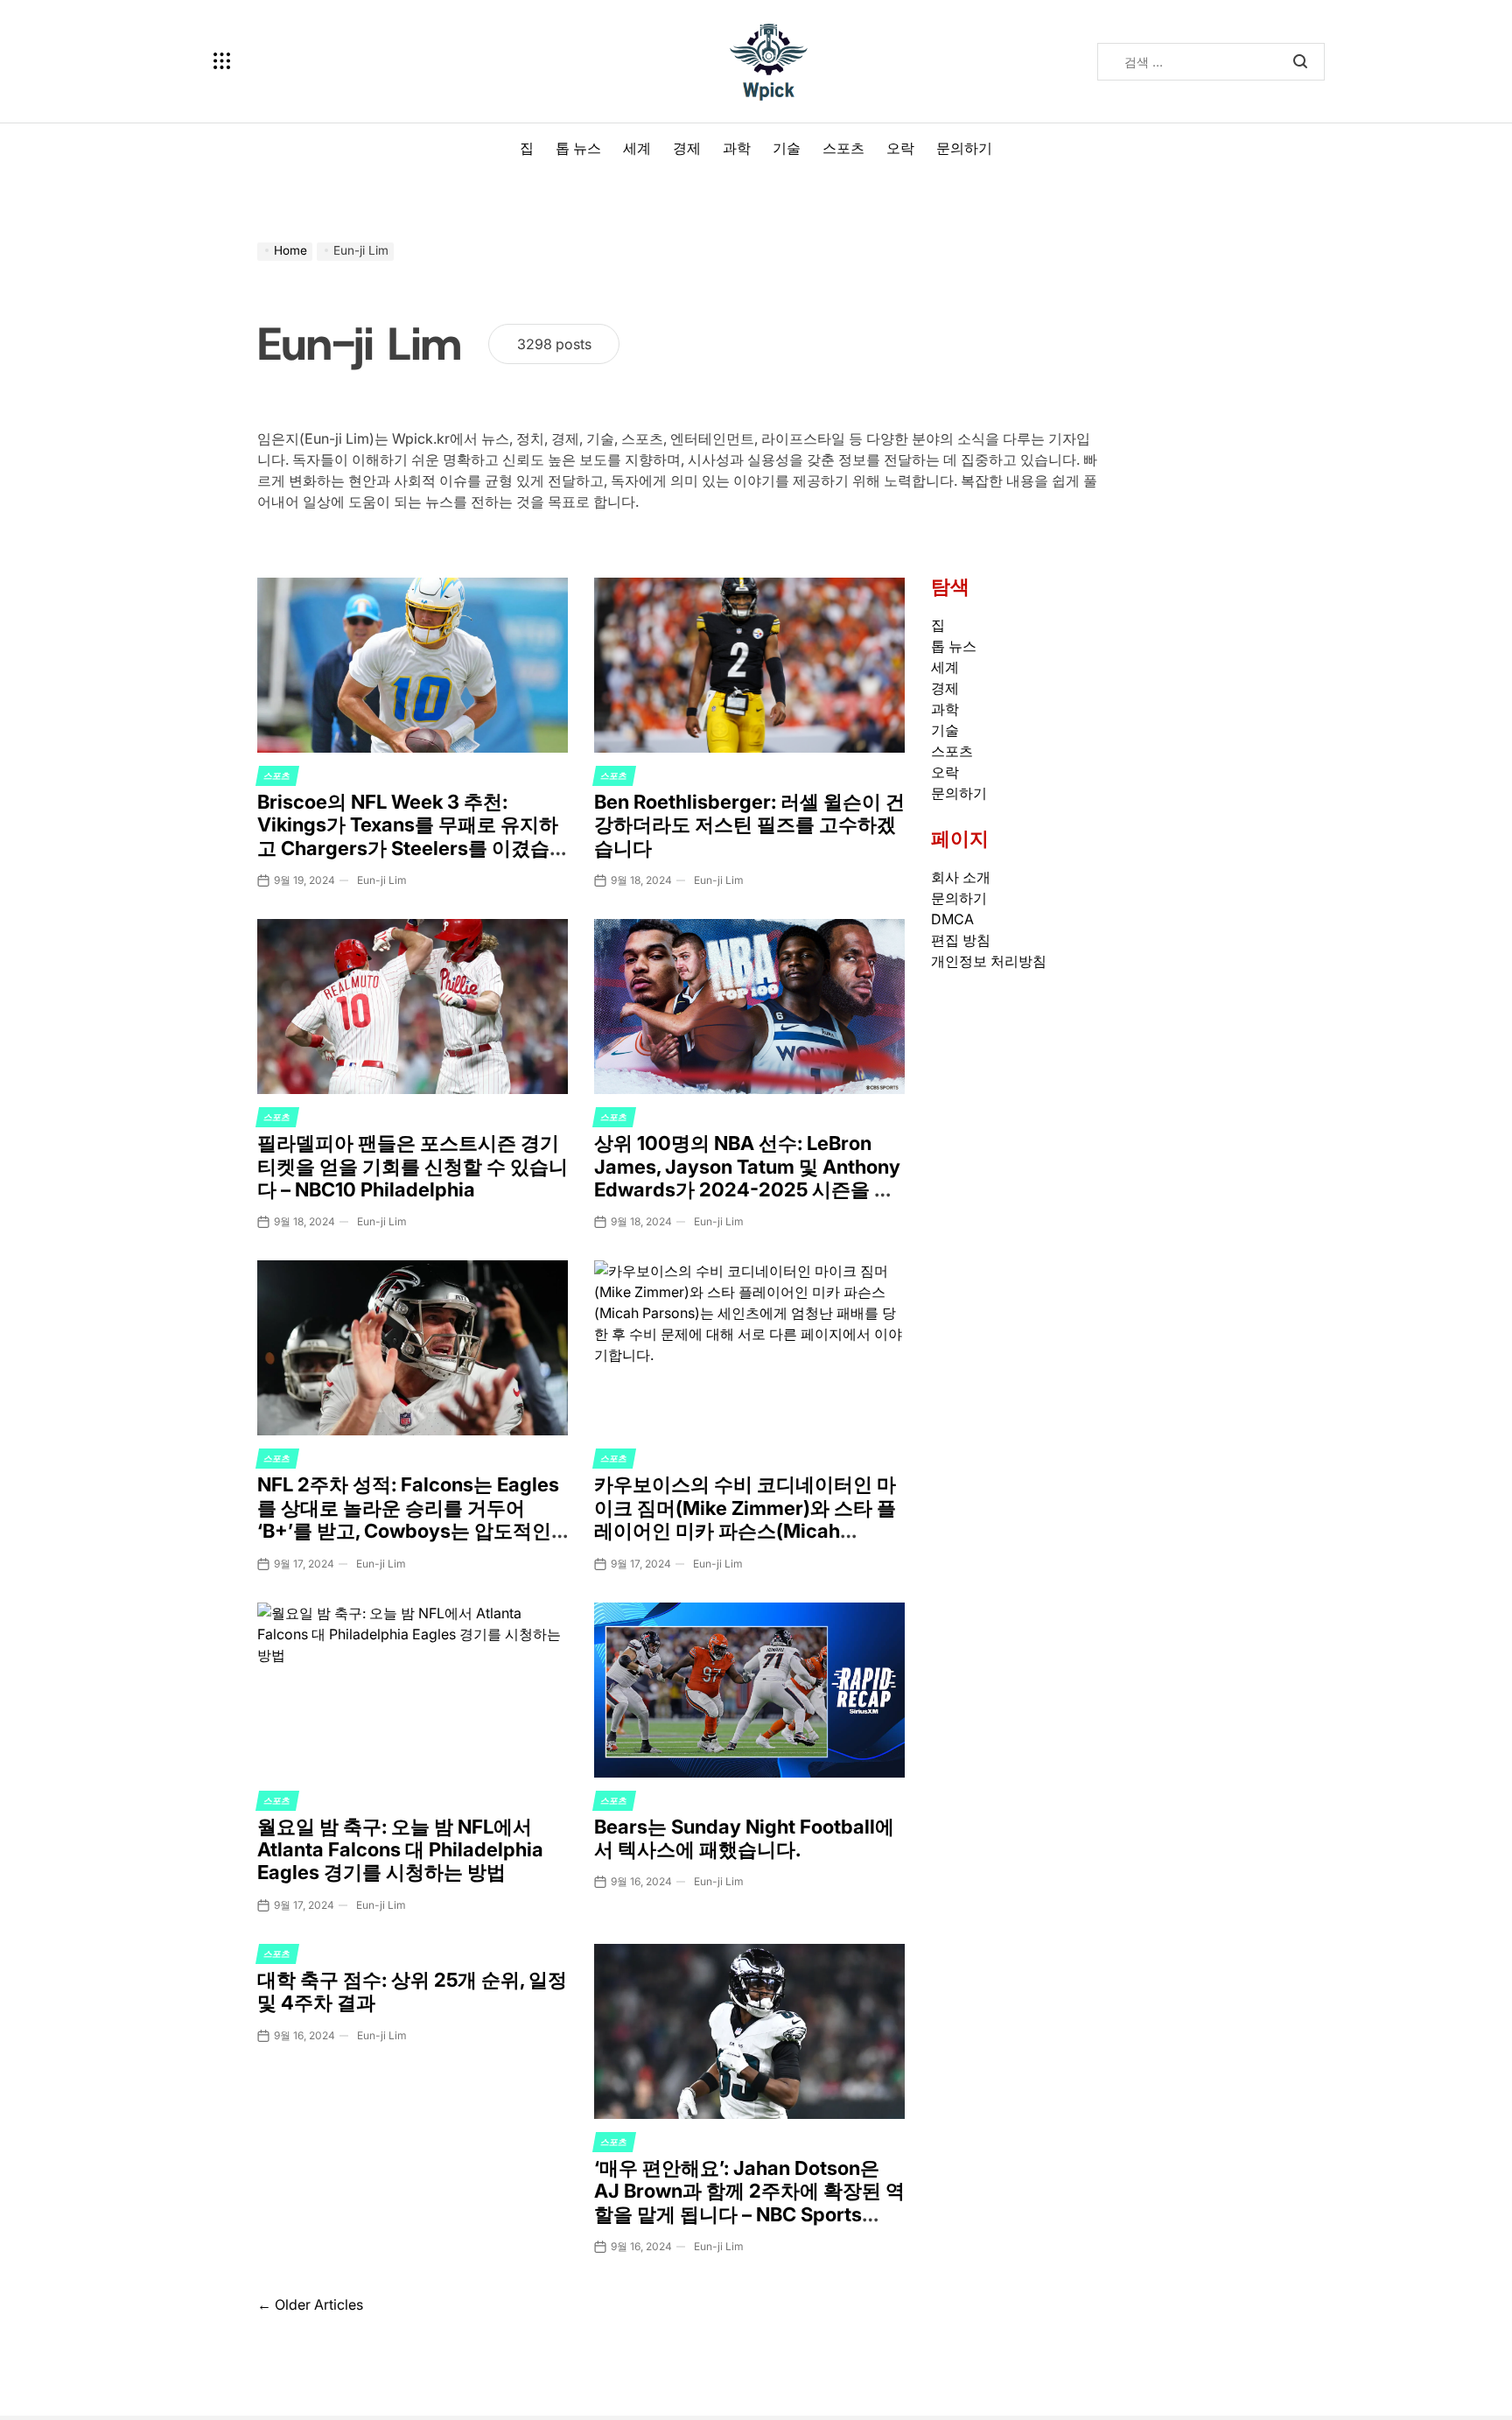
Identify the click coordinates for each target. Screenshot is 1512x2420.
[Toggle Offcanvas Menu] (222, 61)
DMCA (952, 919)
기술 (787, 148)
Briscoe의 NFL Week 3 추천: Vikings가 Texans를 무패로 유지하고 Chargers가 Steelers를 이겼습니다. (408, 836)
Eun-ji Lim (382, 880)
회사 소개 (961, 877)
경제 (687, 148)
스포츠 (843, 148)
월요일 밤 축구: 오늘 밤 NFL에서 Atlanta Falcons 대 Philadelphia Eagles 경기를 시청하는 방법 (400, 1850)
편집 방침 (961, 940)
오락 (900, 148)
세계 (637, 148)
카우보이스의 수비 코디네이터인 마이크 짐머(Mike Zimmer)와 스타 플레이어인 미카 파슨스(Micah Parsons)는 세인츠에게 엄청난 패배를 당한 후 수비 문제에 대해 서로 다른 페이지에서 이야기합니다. (748, 1542)
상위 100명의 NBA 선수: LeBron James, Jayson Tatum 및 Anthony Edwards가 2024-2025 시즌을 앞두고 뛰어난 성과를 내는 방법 (747, 1178)
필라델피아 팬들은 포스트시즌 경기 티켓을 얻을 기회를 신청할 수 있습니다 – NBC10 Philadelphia (413, 1166)
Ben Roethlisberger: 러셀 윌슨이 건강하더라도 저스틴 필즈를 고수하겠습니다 (749, 825)
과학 (737, 148)
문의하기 (964, 148)
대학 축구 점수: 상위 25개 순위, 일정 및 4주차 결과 (412, 1991)
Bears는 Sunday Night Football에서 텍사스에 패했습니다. (744, 1838)
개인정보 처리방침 (989, 961)
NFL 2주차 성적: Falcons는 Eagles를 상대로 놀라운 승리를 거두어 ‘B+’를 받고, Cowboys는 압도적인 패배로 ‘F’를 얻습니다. (408, 1519)
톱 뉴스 (578, 148)
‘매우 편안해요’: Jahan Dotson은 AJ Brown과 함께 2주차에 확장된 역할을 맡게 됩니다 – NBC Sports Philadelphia (749, 2203)
